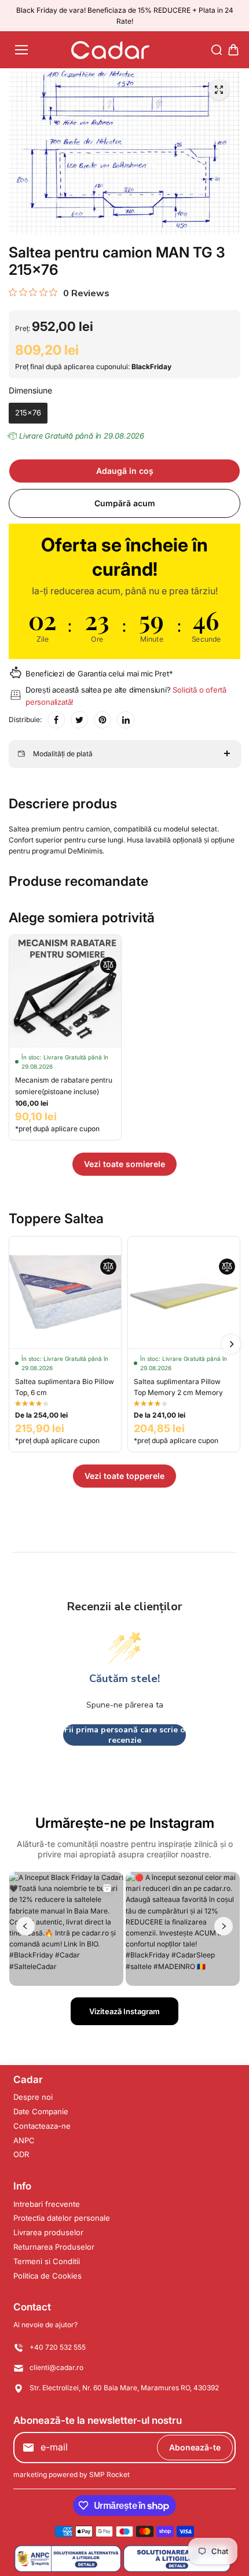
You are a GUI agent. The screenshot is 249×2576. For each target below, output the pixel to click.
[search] (217, 50)
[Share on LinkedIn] (126, 720)
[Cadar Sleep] (110, 50)
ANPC (24, 2140)
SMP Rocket (109, 2474)
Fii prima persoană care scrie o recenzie (125, 1735)
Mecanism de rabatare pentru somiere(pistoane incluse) (64, 1085)
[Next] (231, 1344)
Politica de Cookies (47, 2276)
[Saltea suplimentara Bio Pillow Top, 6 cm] (65, 1292)
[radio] (28, 413)
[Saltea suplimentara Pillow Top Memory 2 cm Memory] (184, 1292)
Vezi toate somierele (124, 1164)
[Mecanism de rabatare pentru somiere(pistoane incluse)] (65, 991)
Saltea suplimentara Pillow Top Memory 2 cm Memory (178, 1387)
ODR (21, 2154)
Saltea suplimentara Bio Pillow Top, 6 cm (65, 1387)
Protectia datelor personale (62, 2218)
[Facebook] (56, 720)
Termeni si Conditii (47, 2261)
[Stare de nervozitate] (79, 720)
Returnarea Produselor (54, 2247)
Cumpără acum (125, 503)
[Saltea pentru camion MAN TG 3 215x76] (219, 90)
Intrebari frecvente (47, 2204)
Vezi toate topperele (124, 1476)
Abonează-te (195, 2447)
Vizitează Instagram (124, 2011)
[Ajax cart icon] (233, 50)
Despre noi (33, 2097)
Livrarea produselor (48, 2232)
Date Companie (41, 2111)
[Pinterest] (102, 720)
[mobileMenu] (21, 50)
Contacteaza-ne (42, 2126)
